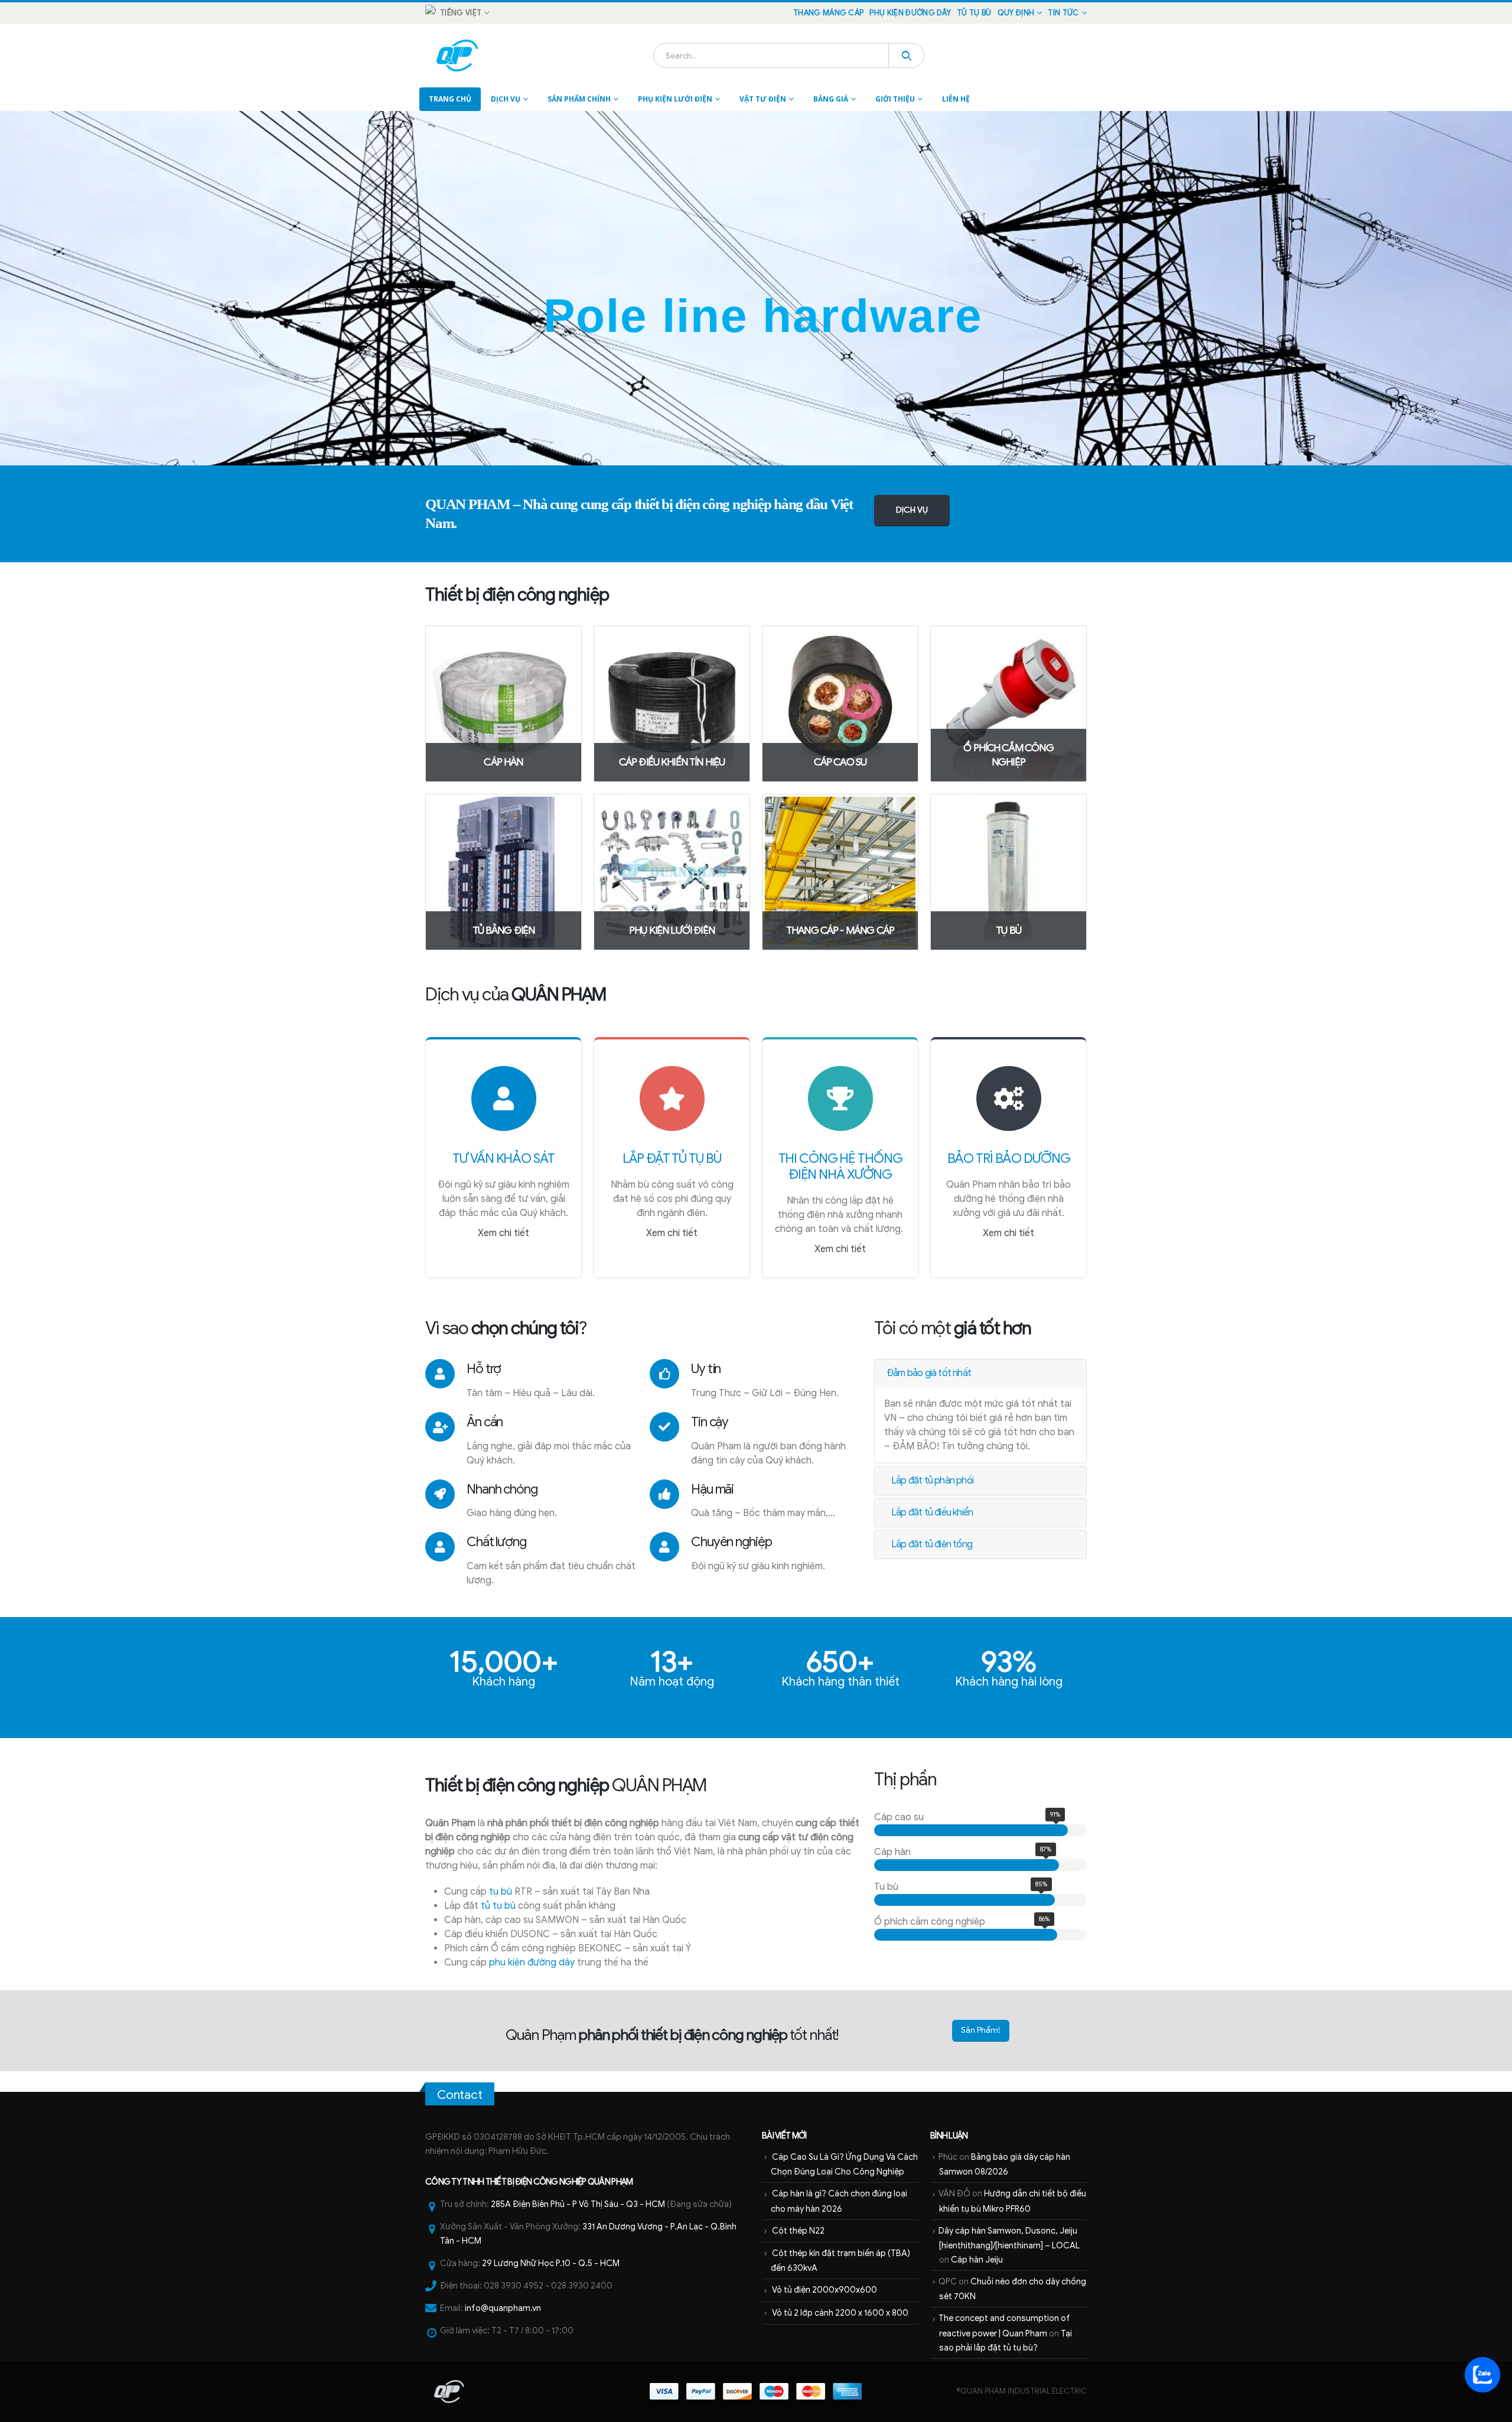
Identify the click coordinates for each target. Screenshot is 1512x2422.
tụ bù (501, 1892)
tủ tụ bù (498, 1906)
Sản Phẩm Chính (579, 99)
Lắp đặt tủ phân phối (932, 1481)
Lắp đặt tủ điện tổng (932, 1544)
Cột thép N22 (798, 2231)
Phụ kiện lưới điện (675, 99)
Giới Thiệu (895, 99)
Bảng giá (831, 99)
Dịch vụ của (516, 995)
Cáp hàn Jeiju (977, 2260)
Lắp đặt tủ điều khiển (932, 1512)
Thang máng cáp (828, 13)
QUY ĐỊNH (1016, 13)
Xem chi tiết (504, 1233)
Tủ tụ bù (974, 13)
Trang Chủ (450, 99)
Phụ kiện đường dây (910, 13)
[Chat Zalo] (1482, 2375)
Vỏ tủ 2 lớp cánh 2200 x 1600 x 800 (840, 2313)
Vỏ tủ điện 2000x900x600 (825, 2290)
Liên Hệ (956, 99)
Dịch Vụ (506, 99)
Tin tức (1063, 13)
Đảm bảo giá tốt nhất (929, 1373)
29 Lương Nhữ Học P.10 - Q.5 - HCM (551, 2263)
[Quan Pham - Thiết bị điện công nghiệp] (458, 56)
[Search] (906, 56)
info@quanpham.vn (503, 2308)
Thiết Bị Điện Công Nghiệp (536, 2182)
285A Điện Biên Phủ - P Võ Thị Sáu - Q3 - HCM (578, 2204)
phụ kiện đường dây (532, 1963)
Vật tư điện (763, 99)
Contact (460, 2095)
